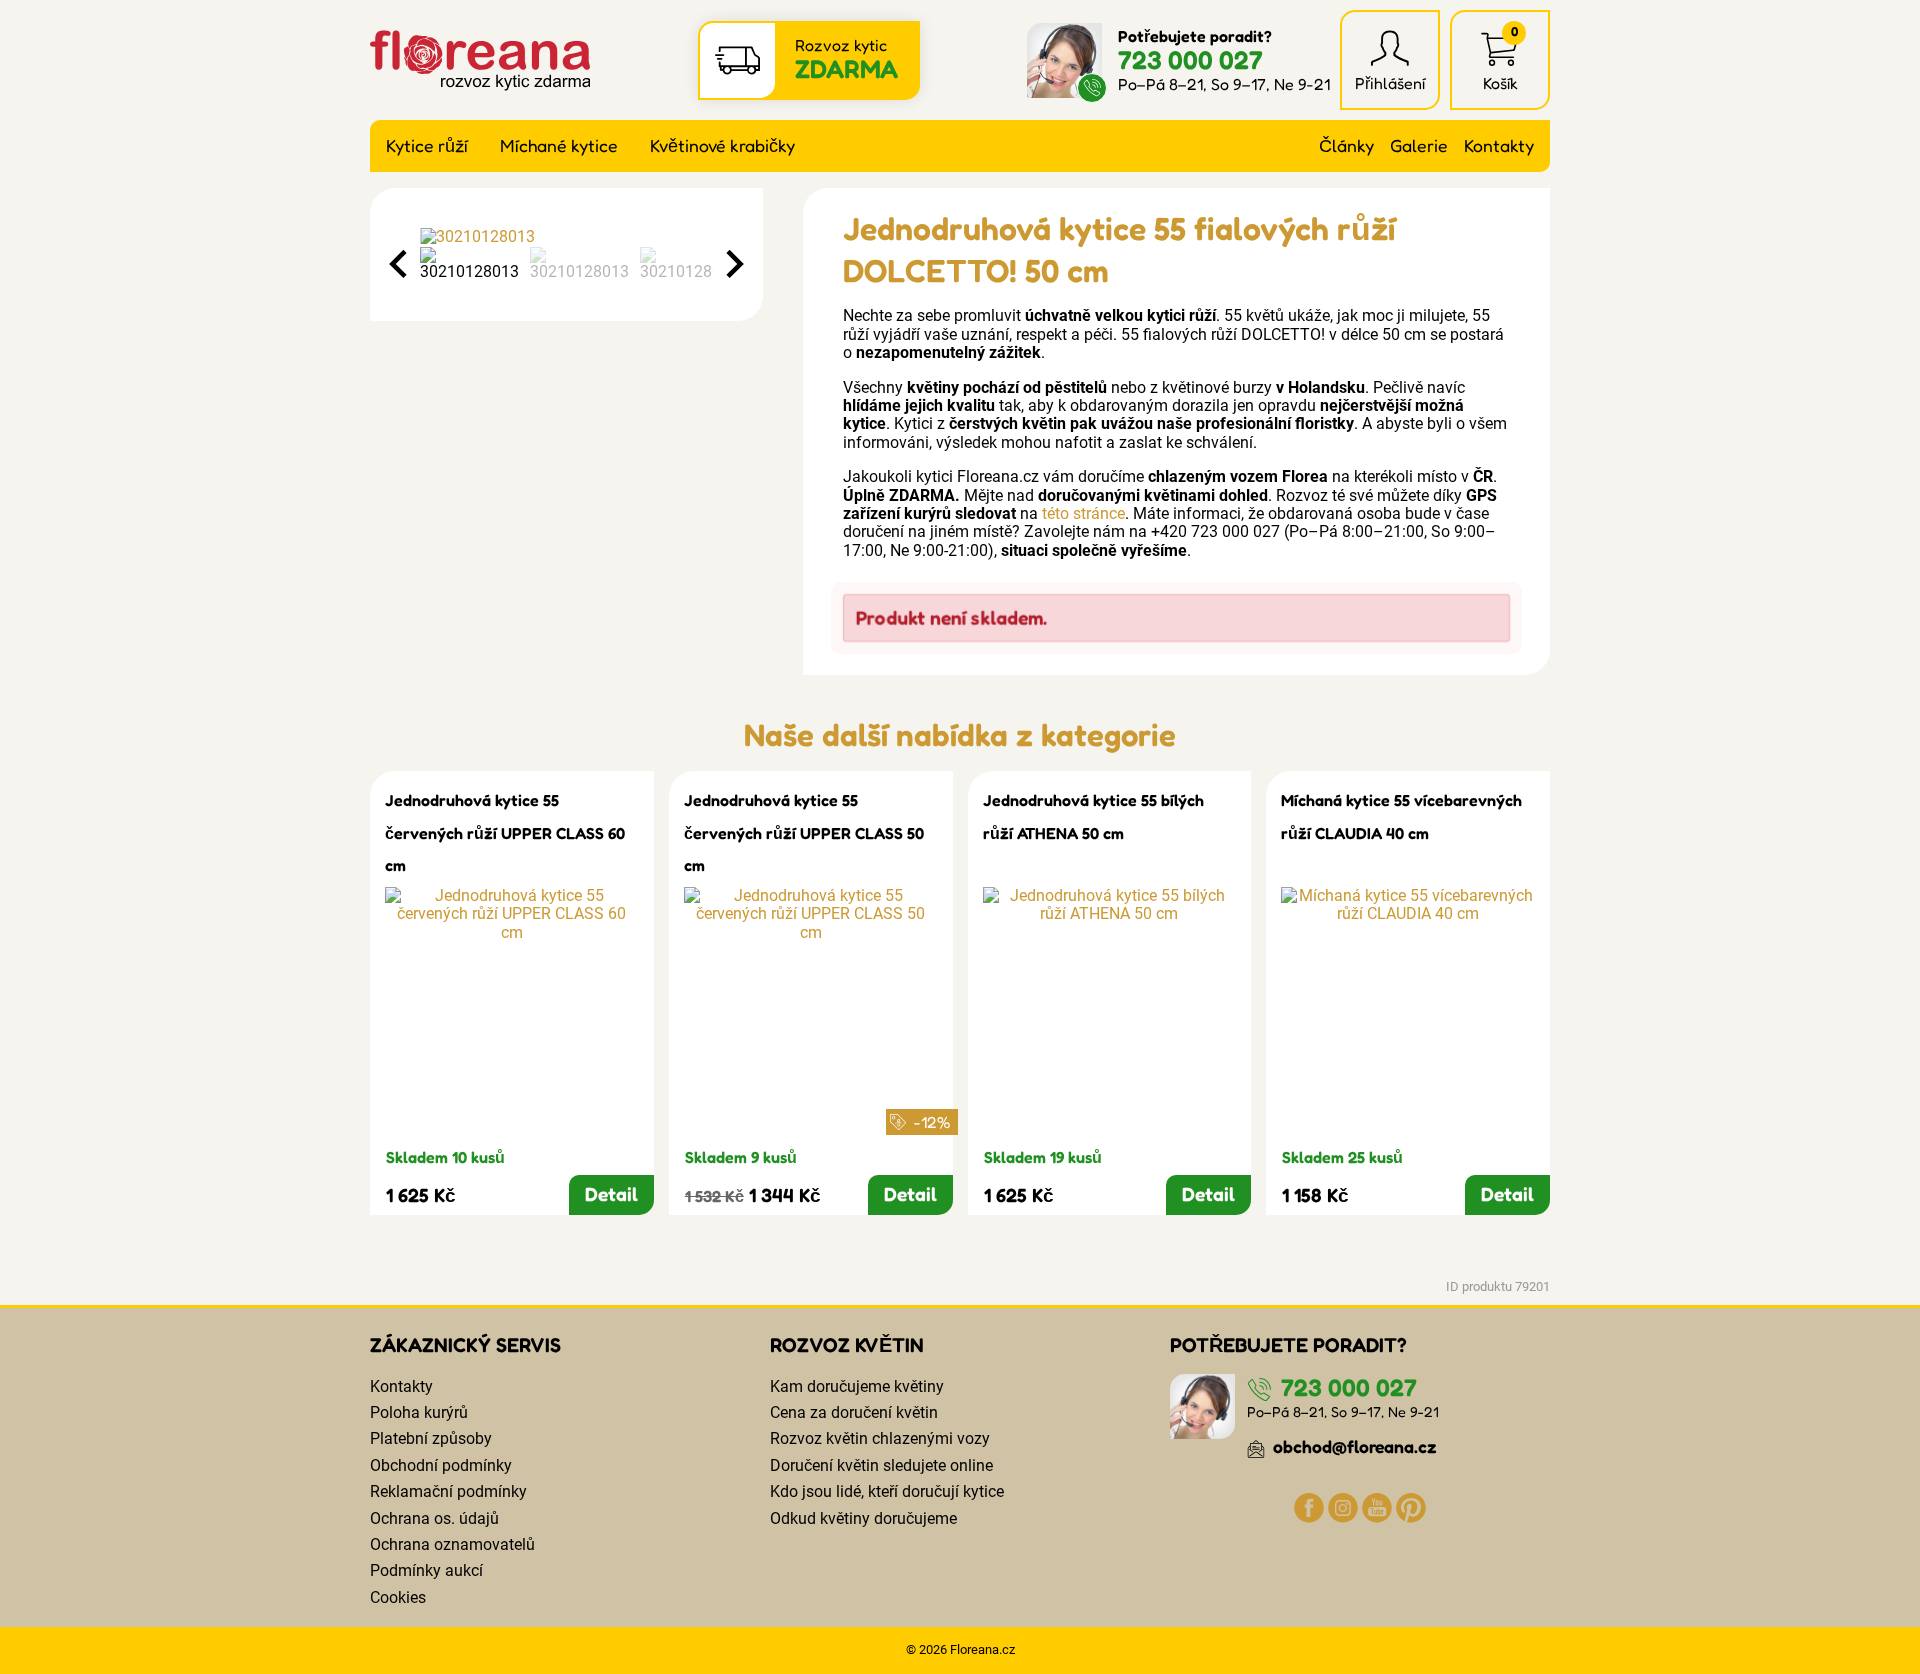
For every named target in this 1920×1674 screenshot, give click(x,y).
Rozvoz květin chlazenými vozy (880, 1438)
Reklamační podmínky (448, 1491)
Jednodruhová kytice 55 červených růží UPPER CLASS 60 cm (505, 832)
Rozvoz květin (847, 1345)
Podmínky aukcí (426, 1570)
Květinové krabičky (722, 145)
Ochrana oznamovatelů (452, 1544)
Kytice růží (427, 145)
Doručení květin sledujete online (881, 1465)
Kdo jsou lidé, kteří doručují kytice (887, 1491)
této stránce (1083, 513)
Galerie (1419, 145)
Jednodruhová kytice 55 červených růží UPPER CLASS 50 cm (804, 832)
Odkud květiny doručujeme (863, 1518)
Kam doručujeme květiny (857, 1386)
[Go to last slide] (400, 264)
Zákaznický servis (465, 1345)
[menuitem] (470, 264)
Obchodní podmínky (441, 1465)
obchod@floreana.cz (1353, 1446)
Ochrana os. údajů (434, 1518)
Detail (611, 1194)
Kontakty (1499, 145)
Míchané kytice (559, 145)
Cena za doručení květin (854, 1412)
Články (1346, 145)
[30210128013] (566, 237)
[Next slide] (733, 264)
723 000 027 (1190, 59)
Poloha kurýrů (419, 1412)
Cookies (398, 1597)
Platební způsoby (431, 1438)
